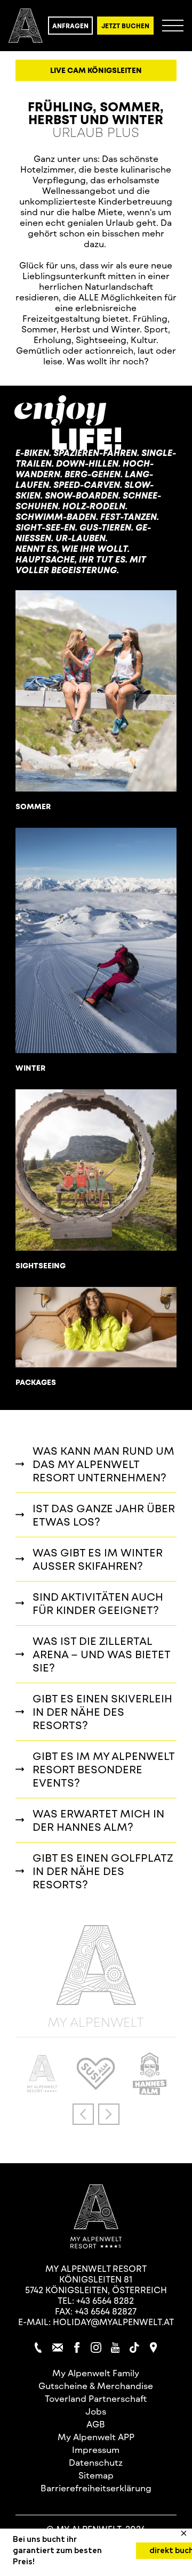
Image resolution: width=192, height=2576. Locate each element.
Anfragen (70, 26)
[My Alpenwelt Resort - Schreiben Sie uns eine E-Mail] (58, 2347)
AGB (96, 2424)
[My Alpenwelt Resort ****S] (42, 2089)
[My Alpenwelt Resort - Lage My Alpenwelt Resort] (154, 2347)
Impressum (96, 2449)
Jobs (96, 2411)
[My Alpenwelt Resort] (26, 26)
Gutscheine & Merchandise (96, 2386)
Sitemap (96, 2475)
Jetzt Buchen (125, 26)
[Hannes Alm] (150, 2092)
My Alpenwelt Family (96, 2373)
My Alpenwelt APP (96, 2437)
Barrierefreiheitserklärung (96, 2488)
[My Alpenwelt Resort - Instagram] (96, 2347)
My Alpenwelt (96, 2021)
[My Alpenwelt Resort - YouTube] (115, 2347)
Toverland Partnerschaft (96, 2398)
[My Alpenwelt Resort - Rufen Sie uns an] (38, 2347)
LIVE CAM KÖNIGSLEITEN (96, 70)
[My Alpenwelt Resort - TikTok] (134, 2347)
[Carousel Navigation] (96, 2114)
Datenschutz (96, 2462)
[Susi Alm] (96, 2086)
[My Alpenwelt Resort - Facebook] (77, 2347)
